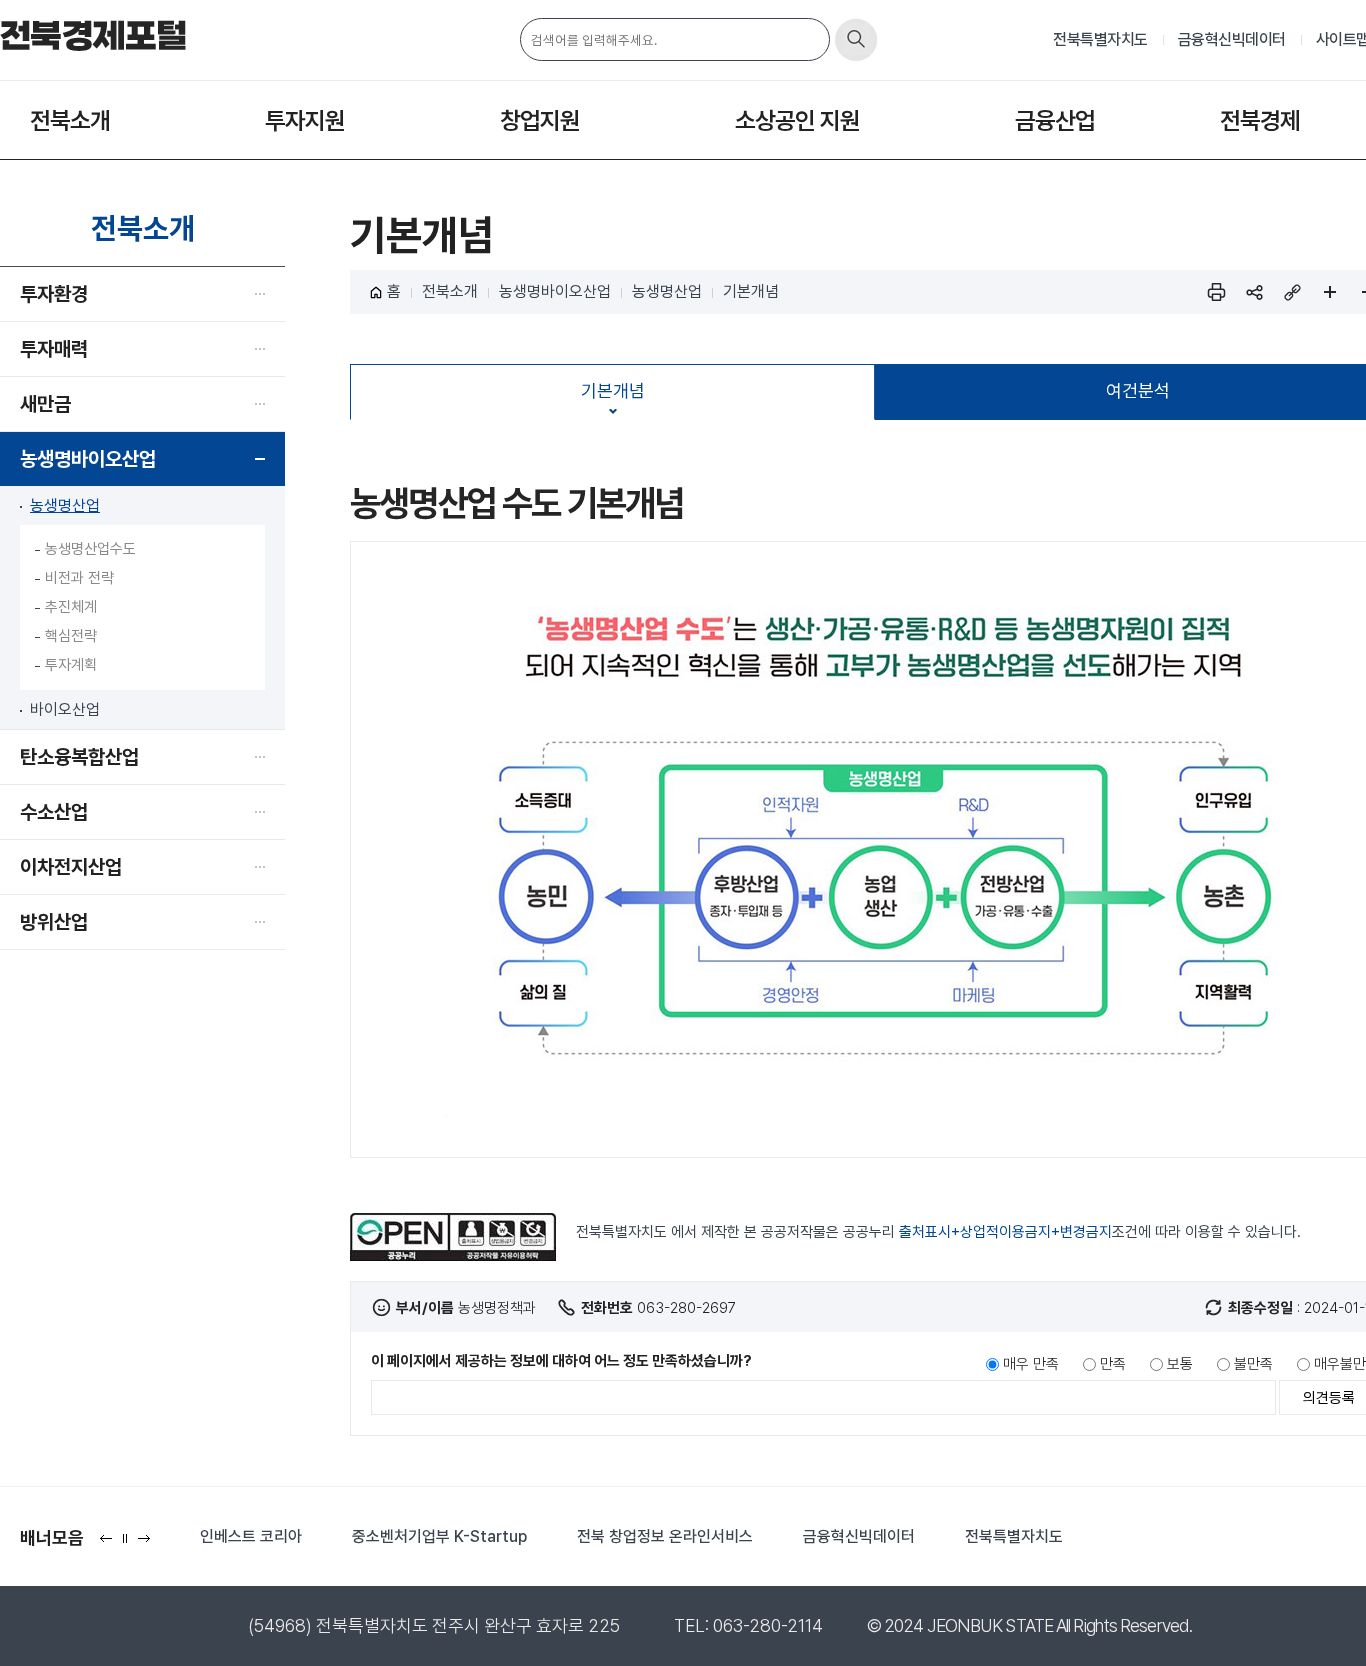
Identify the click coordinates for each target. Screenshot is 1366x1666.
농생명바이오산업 (88, 459)
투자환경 (54, 294)
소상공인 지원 (797, 120)
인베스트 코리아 (251, 1536)
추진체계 (71, 607)
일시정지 (129, 1544)
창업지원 (540, 120)
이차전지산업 (71, 867)
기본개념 (751, 291)
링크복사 (1292, 292)
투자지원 (305, 120)
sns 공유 (1254, 292)
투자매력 (54, 349)
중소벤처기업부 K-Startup (439, 1536)
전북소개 (70, 120)
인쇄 (1216, 292)
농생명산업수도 (90, 549)
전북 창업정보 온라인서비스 (665, 1536)
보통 (1180, 1364)
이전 (110, 1544)
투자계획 (71, 665)
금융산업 (1055, 120)
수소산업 (54, 812)
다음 (148, 1544)
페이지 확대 (1330, 292)
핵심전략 (71, 636)
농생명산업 (65, 505)
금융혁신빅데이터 (1232, 39)
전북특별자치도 (1100, 39)
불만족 (1253, 1364)
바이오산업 (65, 709)
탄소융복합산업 (79, 757)
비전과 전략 (79, 578)
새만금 (45, 404)
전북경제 (1260, 120)
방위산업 (54, 922)
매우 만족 (1031, 1364)
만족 (1113, 1364)
